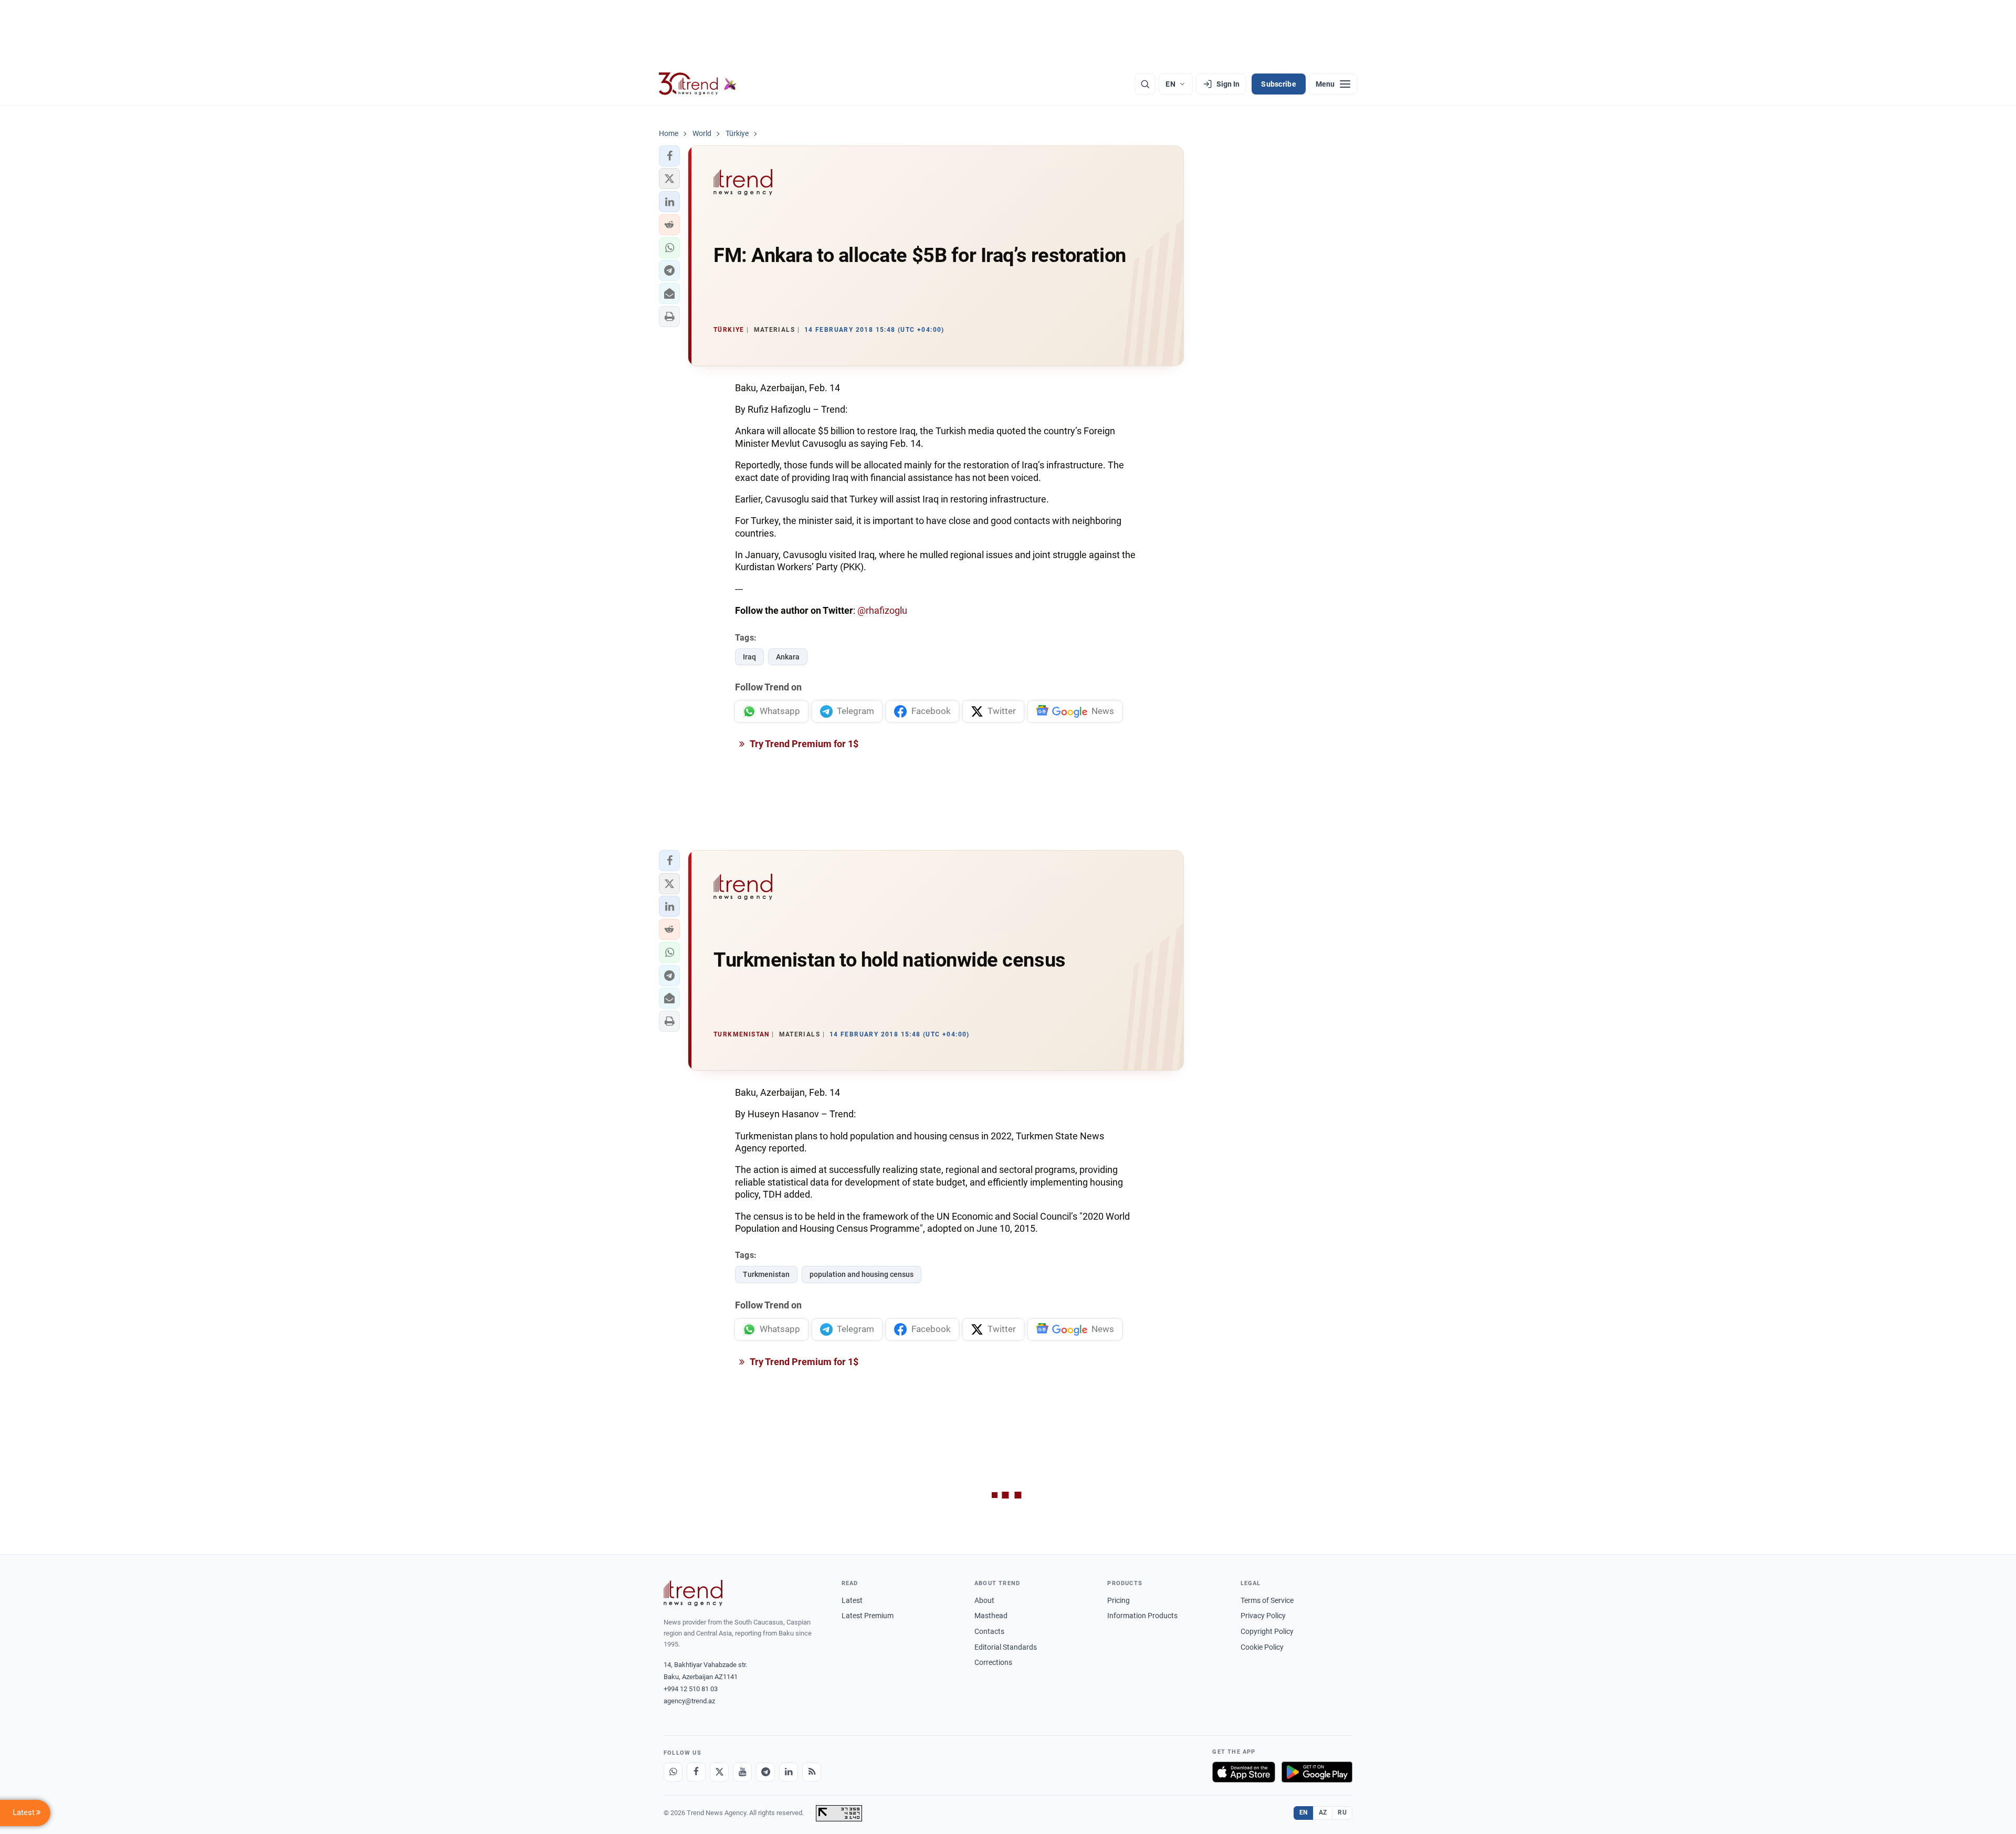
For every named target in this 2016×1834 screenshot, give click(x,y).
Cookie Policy (1262, 1647)
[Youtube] (742, 1772)
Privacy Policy (1263, 1616)
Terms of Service (1267, 1600)
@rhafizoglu (882, 610)
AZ (1323, 1812)
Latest (852, 1600)
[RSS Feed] (812, 1772)
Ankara (788, 657)
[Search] (1145, 84)
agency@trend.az (689, 1701)
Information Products (1142, 1616)
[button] (669, 156)
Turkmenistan (766, 1274)
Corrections (993, 1662)
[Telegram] (765, 1772)
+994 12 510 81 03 (691, 1689)
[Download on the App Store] (1244, 1772)
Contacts (989, 1631)
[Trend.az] (698, 84)
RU (1342, 1812)
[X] (719, 1772)
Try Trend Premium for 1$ (803, 744)
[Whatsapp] (673, 1772)
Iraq (749, 657)
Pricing (1119, 1600)
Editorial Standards (1006, 1647)
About (984, 1600)
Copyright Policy (1267, 1631)
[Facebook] (696, 1772)
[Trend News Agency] (693, 1593)
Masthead (991, 1616)
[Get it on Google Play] (1317, 1772)
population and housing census (862, 1274)
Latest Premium (868, 1616)
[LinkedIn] (789, 1772)
